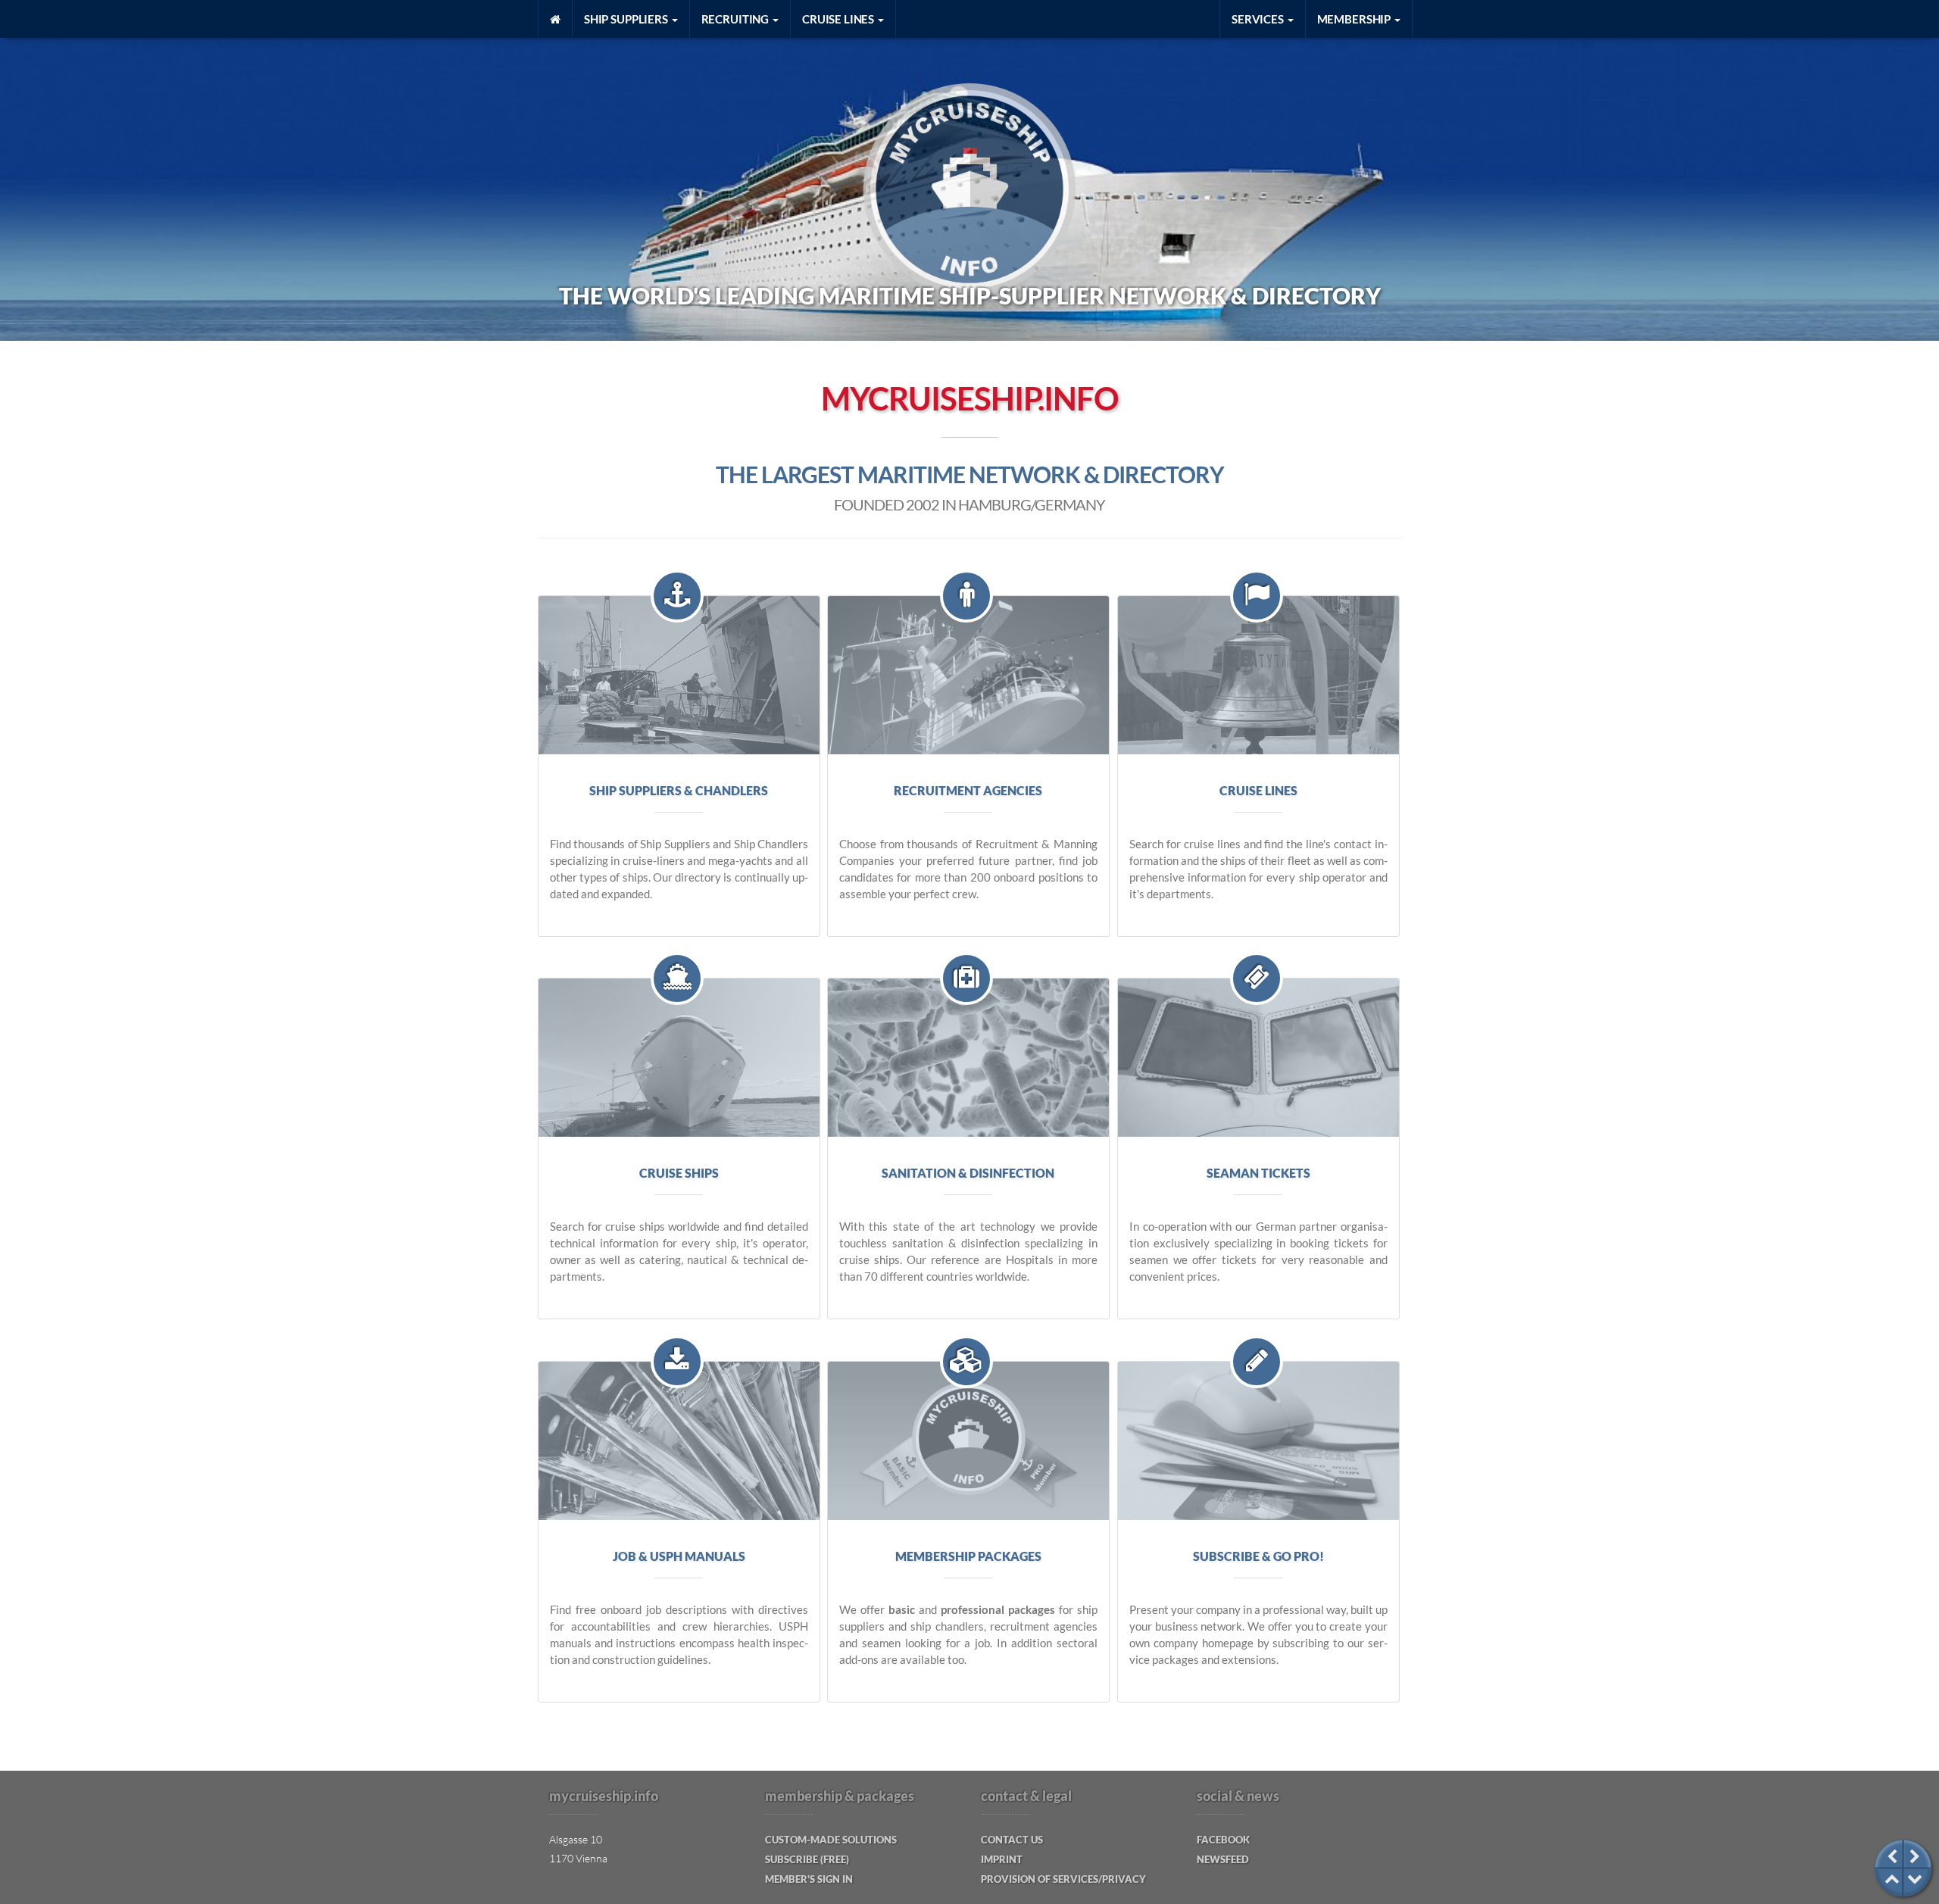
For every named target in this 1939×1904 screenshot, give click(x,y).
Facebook (1223, 1840)
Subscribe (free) (807, 1859)
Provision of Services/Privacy (1063, 1879)
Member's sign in (809, 1879)
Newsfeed (1223, 1859)
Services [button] (1259, 19)
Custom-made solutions (831, 1840)
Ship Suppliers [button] (627, 19)
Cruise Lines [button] (839, 19)
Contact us (1012, 1840)
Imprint (1002, 1859)
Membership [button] (1355, 19)
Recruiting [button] (736, 19)
